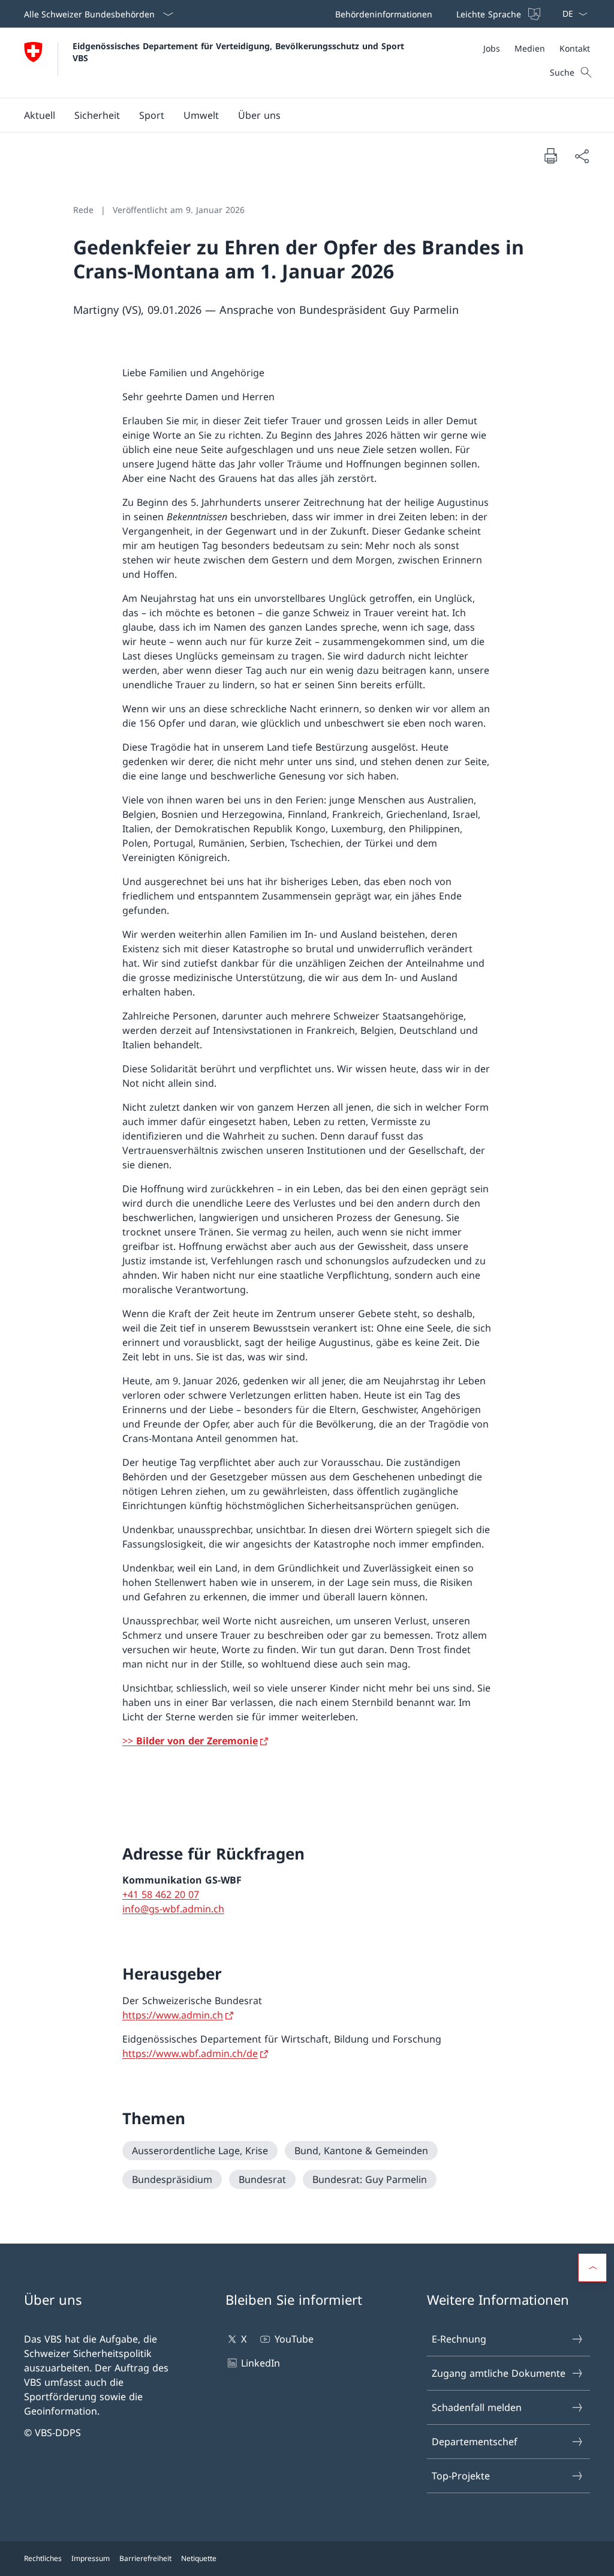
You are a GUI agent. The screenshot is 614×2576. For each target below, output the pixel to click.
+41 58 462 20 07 (161, 1894)
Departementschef (475, 2442)
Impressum (91, 2558)
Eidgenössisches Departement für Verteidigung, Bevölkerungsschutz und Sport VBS (240, 52)
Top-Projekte (461, 2476)
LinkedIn (261, 2363)
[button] (40, 115)
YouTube (294, 2339)
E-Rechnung (459, 2339)
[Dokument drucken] (550, 155)
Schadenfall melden (477, 2407)
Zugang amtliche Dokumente (499, 2373)
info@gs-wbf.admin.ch (173, 1909)
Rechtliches (43, 2558)
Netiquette (199, 2558)
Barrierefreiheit (145, 2558)
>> (190, 1741)
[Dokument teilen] (582, 156)
